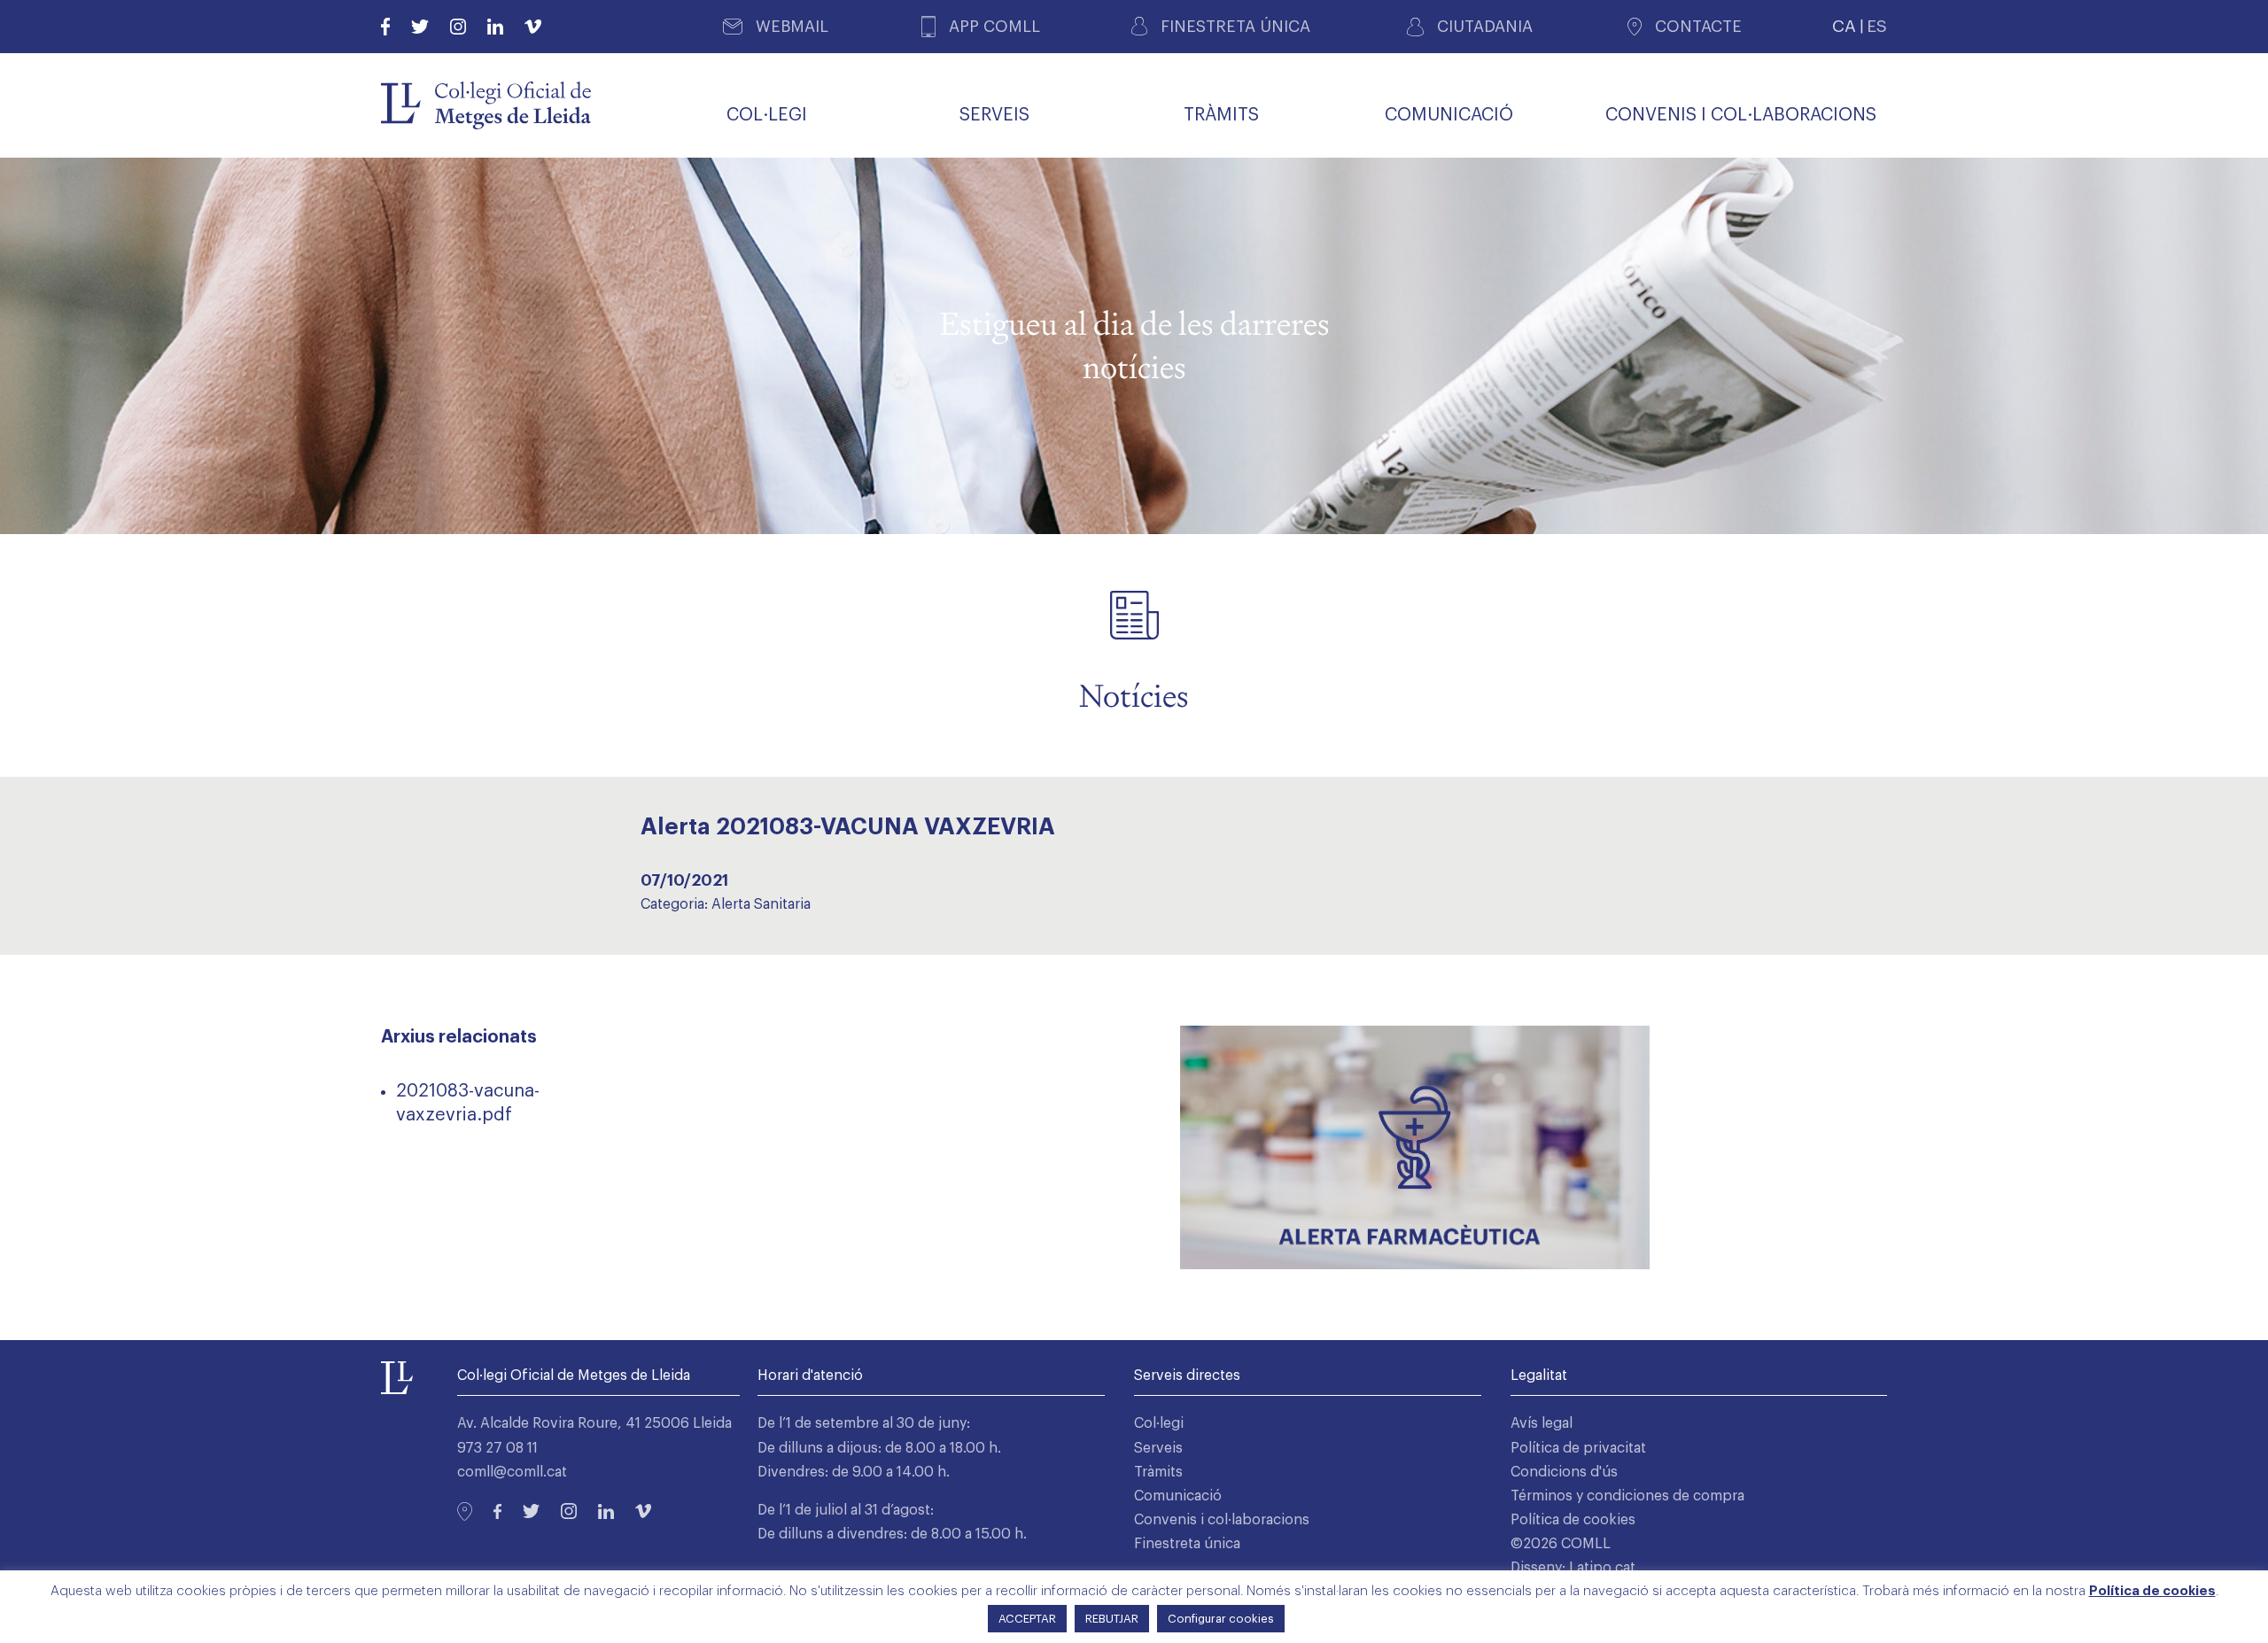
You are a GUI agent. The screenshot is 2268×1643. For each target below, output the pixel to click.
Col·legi (1159, 1423)
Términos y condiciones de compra (1627, 1496)
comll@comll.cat (512, 1472)
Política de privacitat (1578, 1448)
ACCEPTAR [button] (1027, 1619)
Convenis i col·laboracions (1222, 1520)
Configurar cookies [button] (1221, 1619)
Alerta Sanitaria (761, 904)
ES (1877, 26)
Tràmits (1158, 1472)
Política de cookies (1573, 1520)
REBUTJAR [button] (1112, 1619)
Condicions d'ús (1564, 1472)
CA (1844, 26)
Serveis (1158, 1448)
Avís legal (1542, 1423)
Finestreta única (1187, 1544)
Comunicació (1178, 1496)
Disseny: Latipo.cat (1573, 1568)
